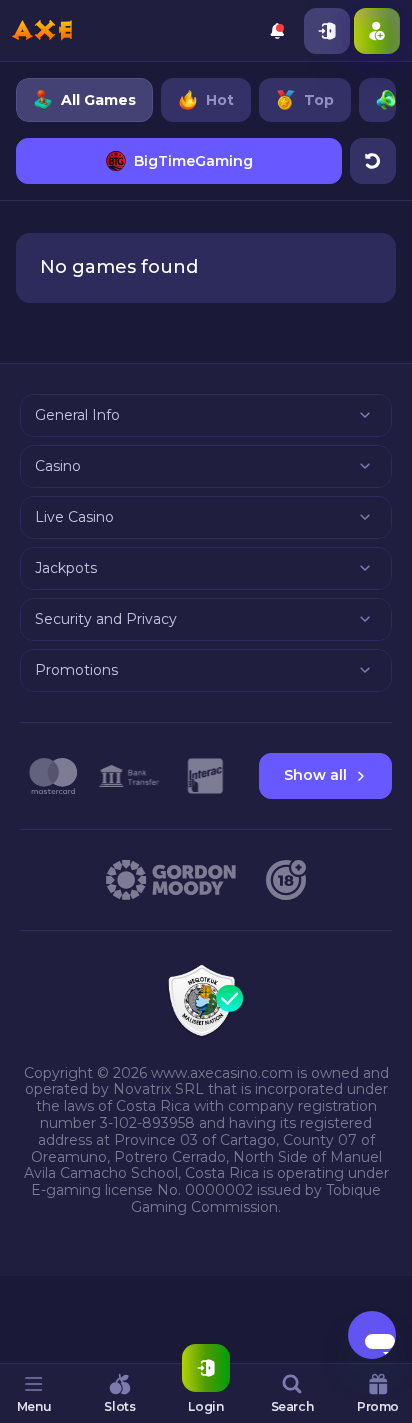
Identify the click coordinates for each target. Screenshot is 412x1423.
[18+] (286, 880)
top (319, 100)
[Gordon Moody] (171, 880)
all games (98, 100)
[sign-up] (377, 31)
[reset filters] (373, 161)
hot (220, 100)
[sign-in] (327, 31)
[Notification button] (277, 31)
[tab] (34, 1393)
